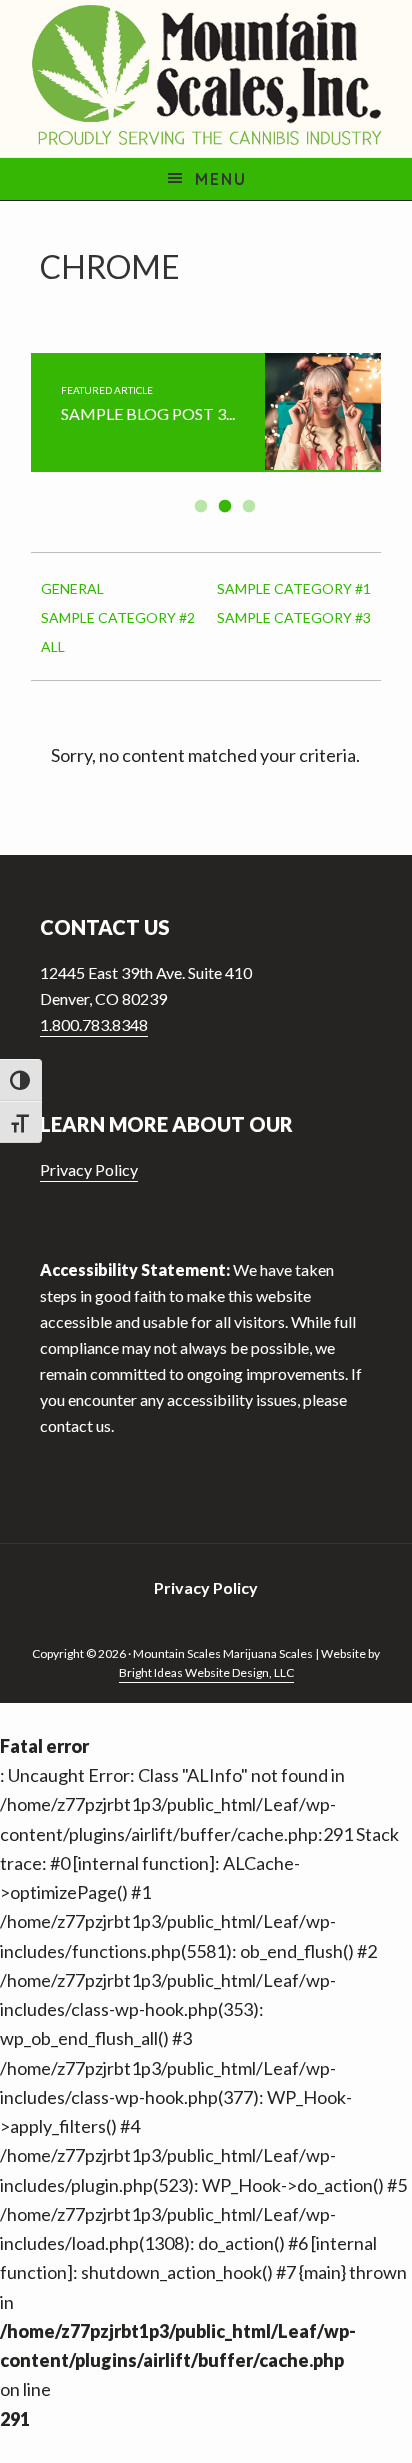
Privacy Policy (89, 1169)
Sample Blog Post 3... (148, 413)
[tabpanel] (206, 412)
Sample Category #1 (294, 588)
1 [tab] (202, 506)
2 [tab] (226, 506)
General (72, 588)
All (53, 646)
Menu (221, 179)
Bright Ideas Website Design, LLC (206, 1672)
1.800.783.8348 (94, 1024)
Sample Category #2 (118, 617)
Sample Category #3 (294, 617)
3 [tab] (250, 506)
